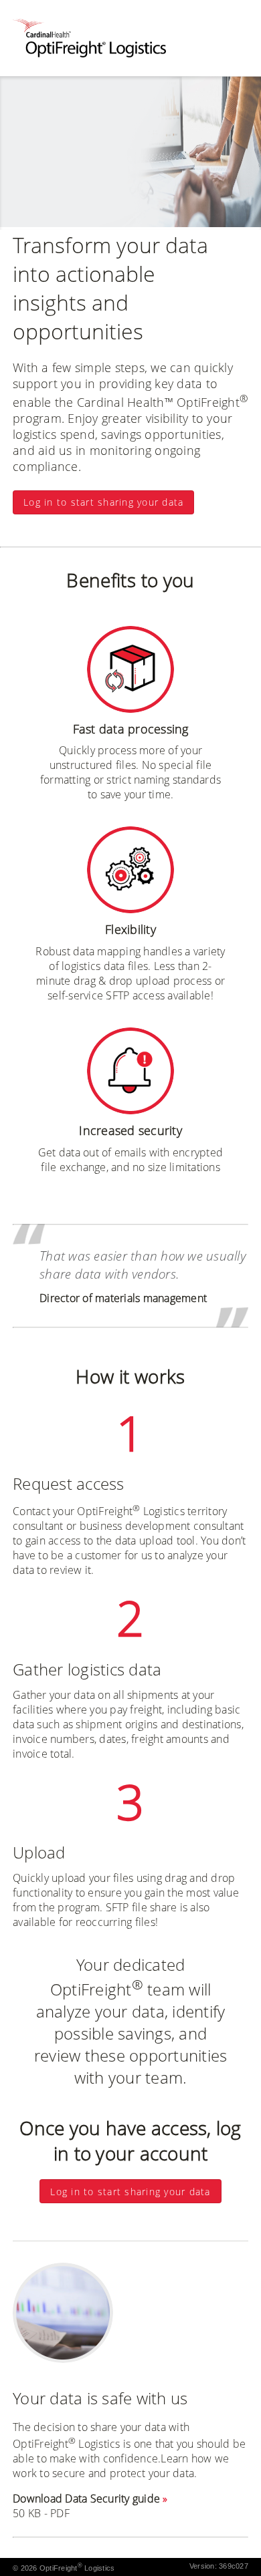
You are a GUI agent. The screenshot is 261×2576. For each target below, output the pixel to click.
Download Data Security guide (86, 2499)
